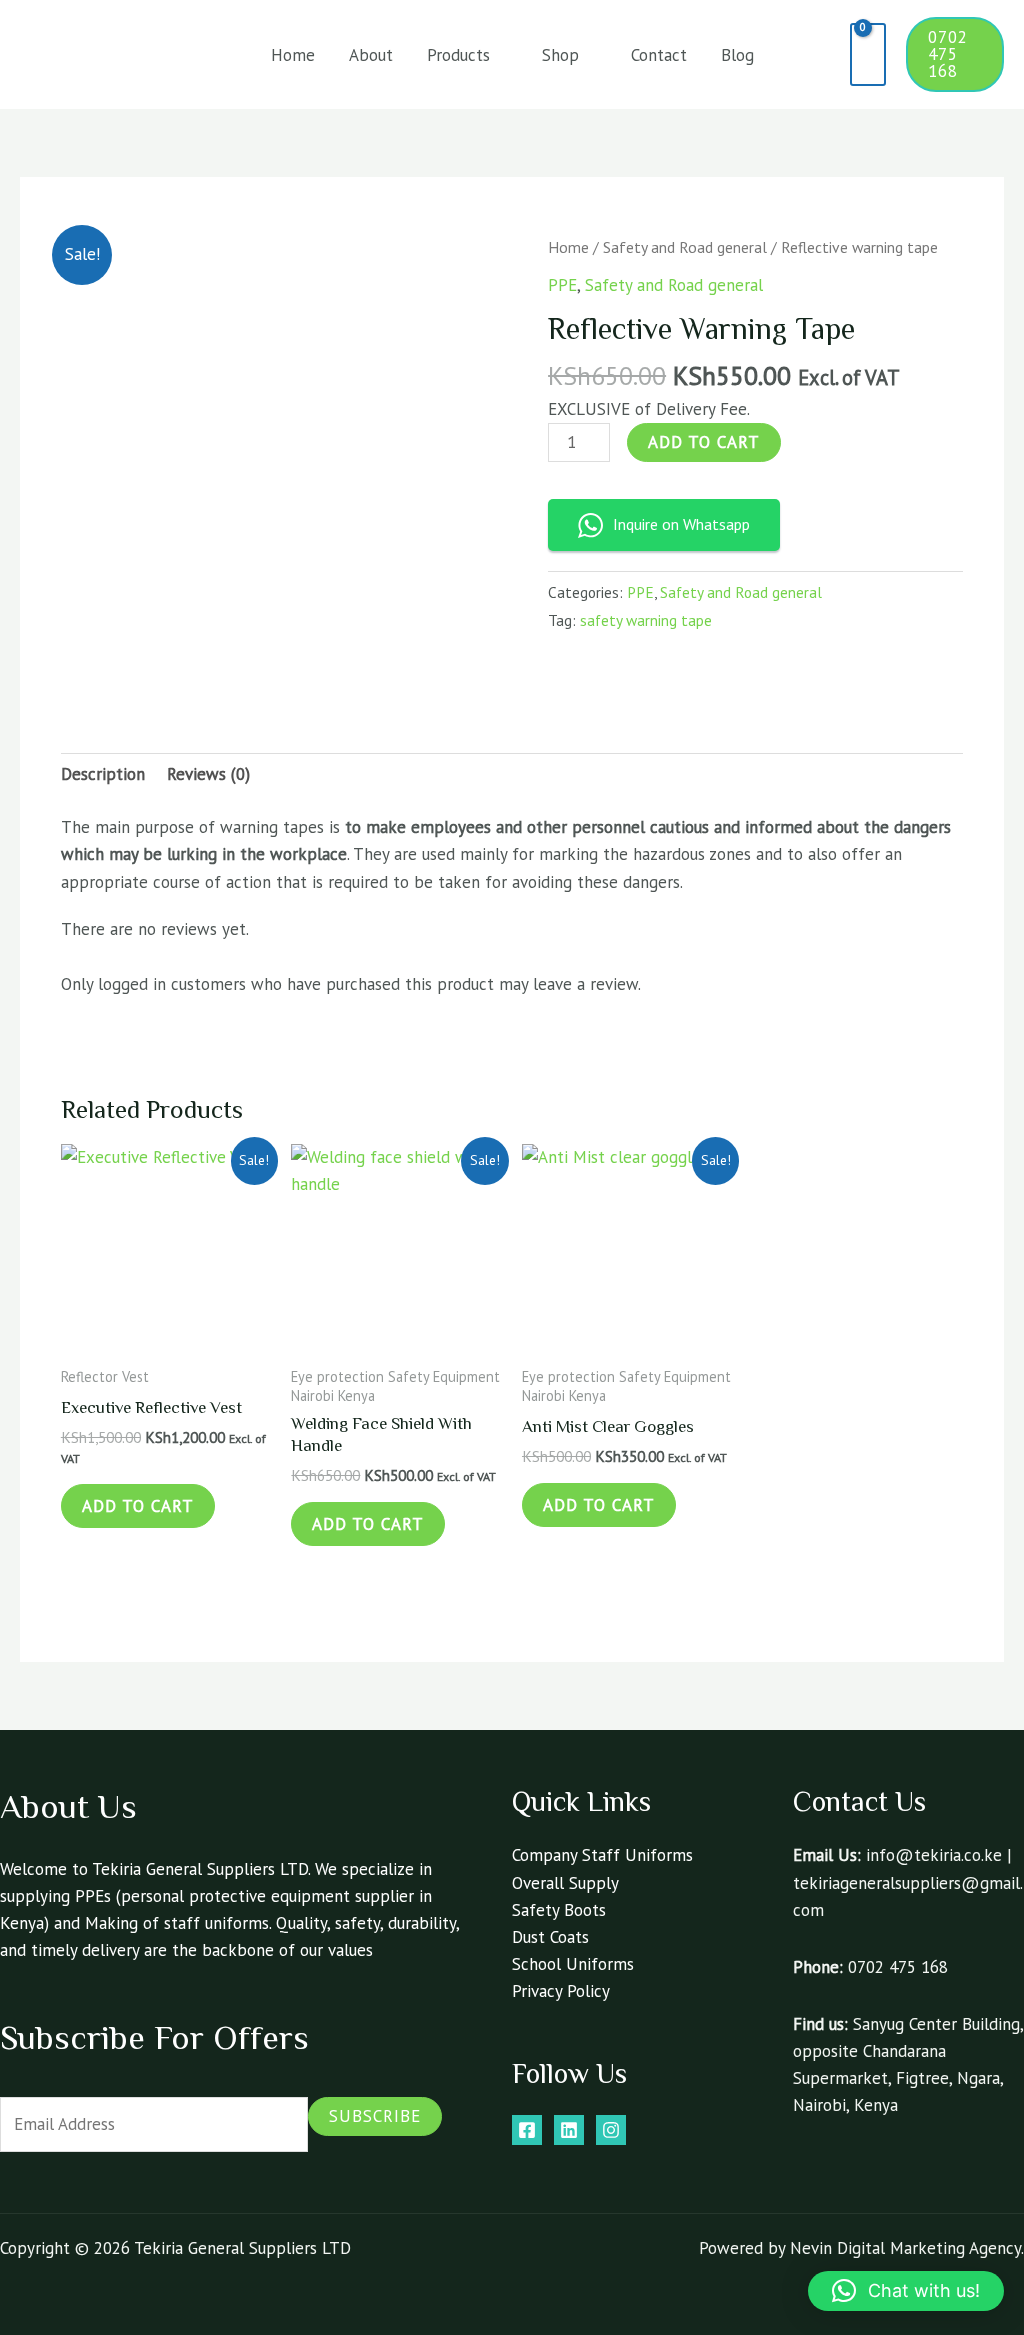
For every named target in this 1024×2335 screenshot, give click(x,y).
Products (458, 55)
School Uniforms (573, 1964)
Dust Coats (550, 1937)
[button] (820, 55)
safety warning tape (646, 620)
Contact (659, 55)
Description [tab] (103, 774)
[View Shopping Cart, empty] (868, 54)
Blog (737, 55)
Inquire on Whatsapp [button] (681, 524)
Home (293, 55)
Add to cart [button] (138, 1506)
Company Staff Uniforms (602, 1855)
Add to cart (704, 442)
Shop (560, 55)
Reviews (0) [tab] (208, 774)
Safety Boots (559, 1910)
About (371, 55)
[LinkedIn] (569, 2130)
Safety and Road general (685, 247)
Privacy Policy (561, 1991)
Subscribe (375, 2116)
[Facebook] (527, 2130)
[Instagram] (611, 2130)
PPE (562, 285)
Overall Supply (565, 1883)
